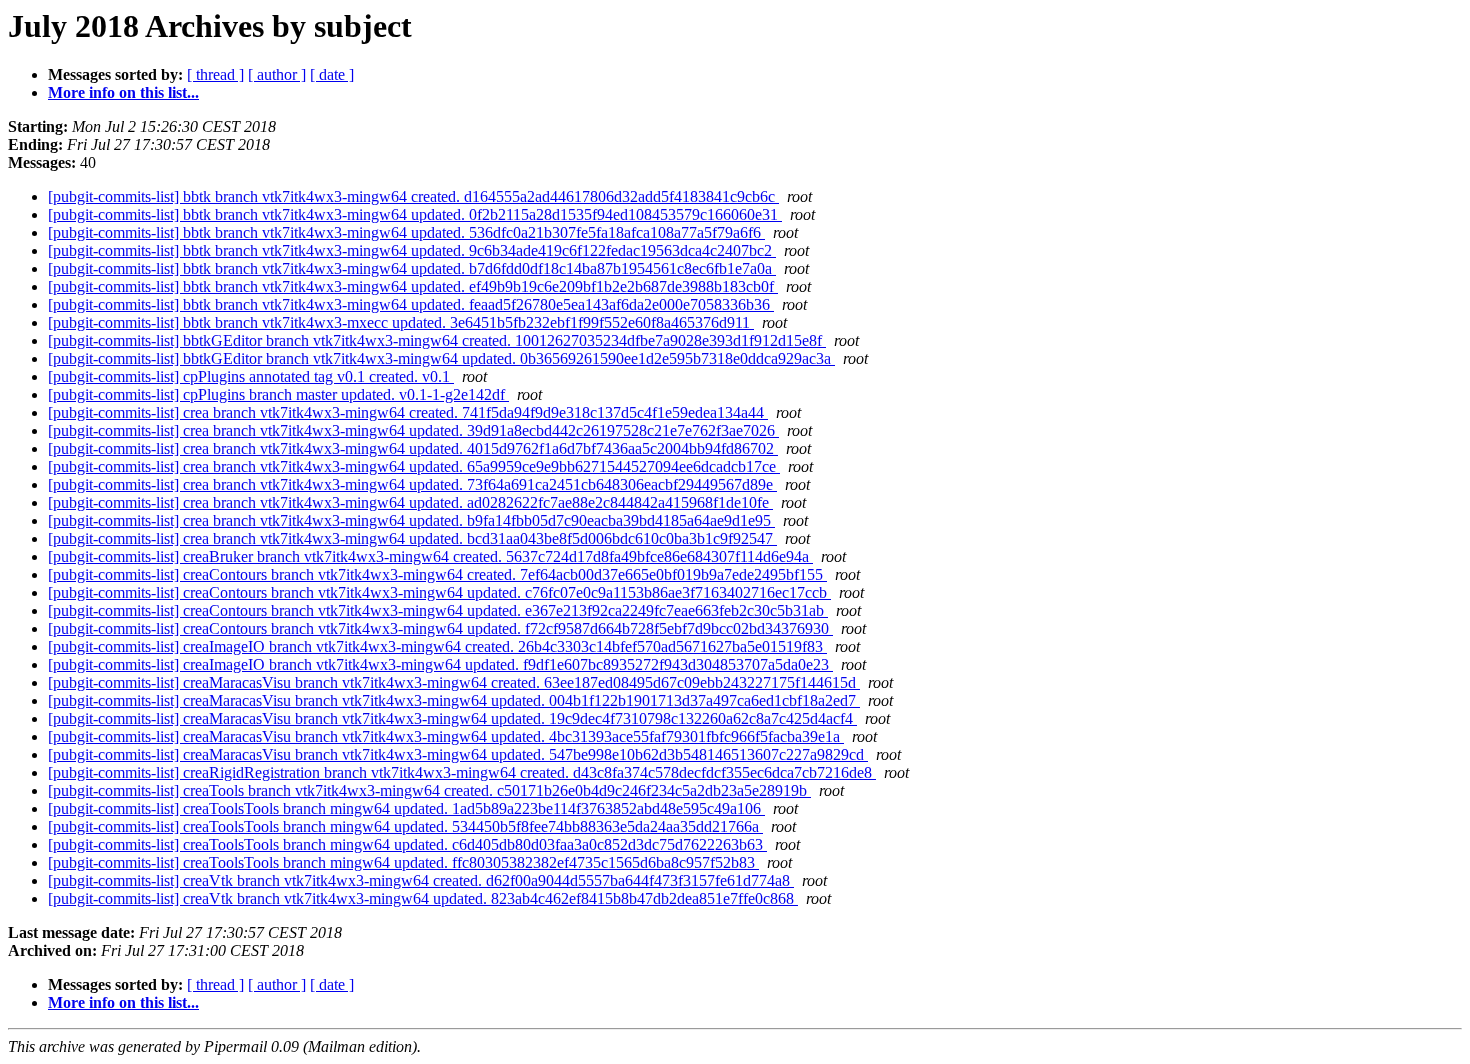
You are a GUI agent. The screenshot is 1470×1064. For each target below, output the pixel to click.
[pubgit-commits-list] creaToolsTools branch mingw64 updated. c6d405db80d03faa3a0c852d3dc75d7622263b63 (407, 844)
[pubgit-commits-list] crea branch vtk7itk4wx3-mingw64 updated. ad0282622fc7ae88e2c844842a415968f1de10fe (410, 502)
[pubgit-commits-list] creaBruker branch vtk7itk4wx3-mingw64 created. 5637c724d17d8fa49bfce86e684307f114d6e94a (430, 556)
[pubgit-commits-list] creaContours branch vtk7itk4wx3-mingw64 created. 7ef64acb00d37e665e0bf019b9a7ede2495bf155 (437, 574)
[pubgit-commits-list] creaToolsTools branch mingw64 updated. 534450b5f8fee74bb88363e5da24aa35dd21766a (405, 826)
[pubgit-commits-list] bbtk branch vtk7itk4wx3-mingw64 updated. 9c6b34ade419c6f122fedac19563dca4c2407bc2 (412, 250)
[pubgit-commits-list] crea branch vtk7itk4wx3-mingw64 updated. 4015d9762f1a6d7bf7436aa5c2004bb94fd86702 (413, 448)
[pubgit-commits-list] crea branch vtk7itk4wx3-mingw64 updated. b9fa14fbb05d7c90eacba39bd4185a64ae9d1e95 (411, 520)
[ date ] (332, 74)
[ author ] (277, 74)
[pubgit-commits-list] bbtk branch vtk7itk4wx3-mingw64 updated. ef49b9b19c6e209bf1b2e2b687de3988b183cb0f (413, 286)
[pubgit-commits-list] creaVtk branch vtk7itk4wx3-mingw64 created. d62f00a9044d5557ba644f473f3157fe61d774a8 (421, 880)
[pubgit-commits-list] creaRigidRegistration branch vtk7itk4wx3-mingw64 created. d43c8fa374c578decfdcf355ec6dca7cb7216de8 (462, 772)
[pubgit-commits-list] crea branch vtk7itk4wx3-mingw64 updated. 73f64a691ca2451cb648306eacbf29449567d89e (412, 484)
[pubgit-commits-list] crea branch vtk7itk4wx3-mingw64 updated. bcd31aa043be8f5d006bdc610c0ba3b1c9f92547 (412, 538)
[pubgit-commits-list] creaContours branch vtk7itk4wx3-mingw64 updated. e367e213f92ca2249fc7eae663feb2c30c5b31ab (438, 610)
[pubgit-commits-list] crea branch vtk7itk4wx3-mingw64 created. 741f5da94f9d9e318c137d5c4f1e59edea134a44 (408, 412)
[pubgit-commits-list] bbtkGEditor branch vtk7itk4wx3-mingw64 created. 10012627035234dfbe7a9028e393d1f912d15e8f (437, 340)
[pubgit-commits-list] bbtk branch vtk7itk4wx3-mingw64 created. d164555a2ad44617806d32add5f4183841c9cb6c (413, 196)
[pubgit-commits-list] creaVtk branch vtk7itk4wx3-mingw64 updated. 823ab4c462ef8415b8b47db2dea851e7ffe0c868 (423, 898)
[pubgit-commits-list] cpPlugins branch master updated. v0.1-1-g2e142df (278, 394)
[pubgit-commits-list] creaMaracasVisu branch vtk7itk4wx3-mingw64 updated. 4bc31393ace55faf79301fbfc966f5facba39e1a (446, 736)
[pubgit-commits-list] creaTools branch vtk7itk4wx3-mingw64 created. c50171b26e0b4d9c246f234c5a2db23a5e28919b (429, 790)
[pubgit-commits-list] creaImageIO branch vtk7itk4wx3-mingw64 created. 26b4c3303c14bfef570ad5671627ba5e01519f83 (437, 646)
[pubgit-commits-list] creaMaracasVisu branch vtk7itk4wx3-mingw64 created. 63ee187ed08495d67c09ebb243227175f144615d (454, 682)
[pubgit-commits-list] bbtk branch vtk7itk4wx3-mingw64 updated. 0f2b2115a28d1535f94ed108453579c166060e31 (415, 214)
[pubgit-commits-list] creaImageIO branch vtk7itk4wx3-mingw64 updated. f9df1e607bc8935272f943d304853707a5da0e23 (440, 664)
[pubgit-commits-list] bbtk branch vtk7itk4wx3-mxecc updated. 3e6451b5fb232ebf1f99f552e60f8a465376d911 (401, 322)
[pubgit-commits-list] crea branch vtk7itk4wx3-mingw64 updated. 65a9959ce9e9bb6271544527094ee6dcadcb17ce (414, 466)
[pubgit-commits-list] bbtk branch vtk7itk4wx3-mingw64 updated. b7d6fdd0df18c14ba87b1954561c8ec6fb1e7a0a (412, 268)
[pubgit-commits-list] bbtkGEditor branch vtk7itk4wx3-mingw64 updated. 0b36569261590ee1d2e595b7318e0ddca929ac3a (441, 358)
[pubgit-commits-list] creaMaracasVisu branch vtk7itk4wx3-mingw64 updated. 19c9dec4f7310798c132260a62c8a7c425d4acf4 (452, 718)
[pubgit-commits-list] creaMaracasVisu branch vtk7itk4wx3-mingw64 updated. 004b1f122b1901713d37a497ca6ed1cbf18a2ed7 (454, 700)
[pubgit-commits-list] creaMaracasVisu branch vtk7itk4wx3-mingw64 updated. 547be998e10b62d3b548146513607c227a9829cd (458, 754)
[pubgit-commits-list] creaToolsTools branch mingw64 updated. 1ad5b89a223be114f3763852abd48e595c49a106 (406, 808)
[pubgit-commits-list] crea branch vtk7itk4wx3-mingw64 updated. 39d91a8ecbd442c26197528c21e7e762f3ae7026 (413, 430)
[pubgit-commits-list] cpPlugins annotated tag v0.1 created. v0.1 (251, 376)
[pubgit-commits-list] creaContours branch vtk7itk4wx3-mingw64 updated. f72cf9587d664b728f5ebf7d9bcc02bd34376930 (440, 628)
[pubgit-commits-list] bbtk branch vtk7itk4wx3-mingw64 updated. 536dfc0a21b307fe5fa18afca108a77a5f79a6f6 (406, 232)
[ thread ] (215, 74)
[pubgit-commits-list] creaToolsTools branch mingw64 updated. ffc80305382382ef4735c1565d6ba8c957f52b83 (403, 862)
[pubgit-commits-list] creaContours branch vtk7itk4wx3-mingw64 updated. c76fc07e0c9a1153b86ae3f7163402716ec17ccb (439, 592)
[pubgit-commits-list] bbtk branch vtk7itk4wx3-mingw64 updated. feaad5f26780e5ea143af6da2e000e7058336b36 (411, 304)
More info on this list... (123, 92)
